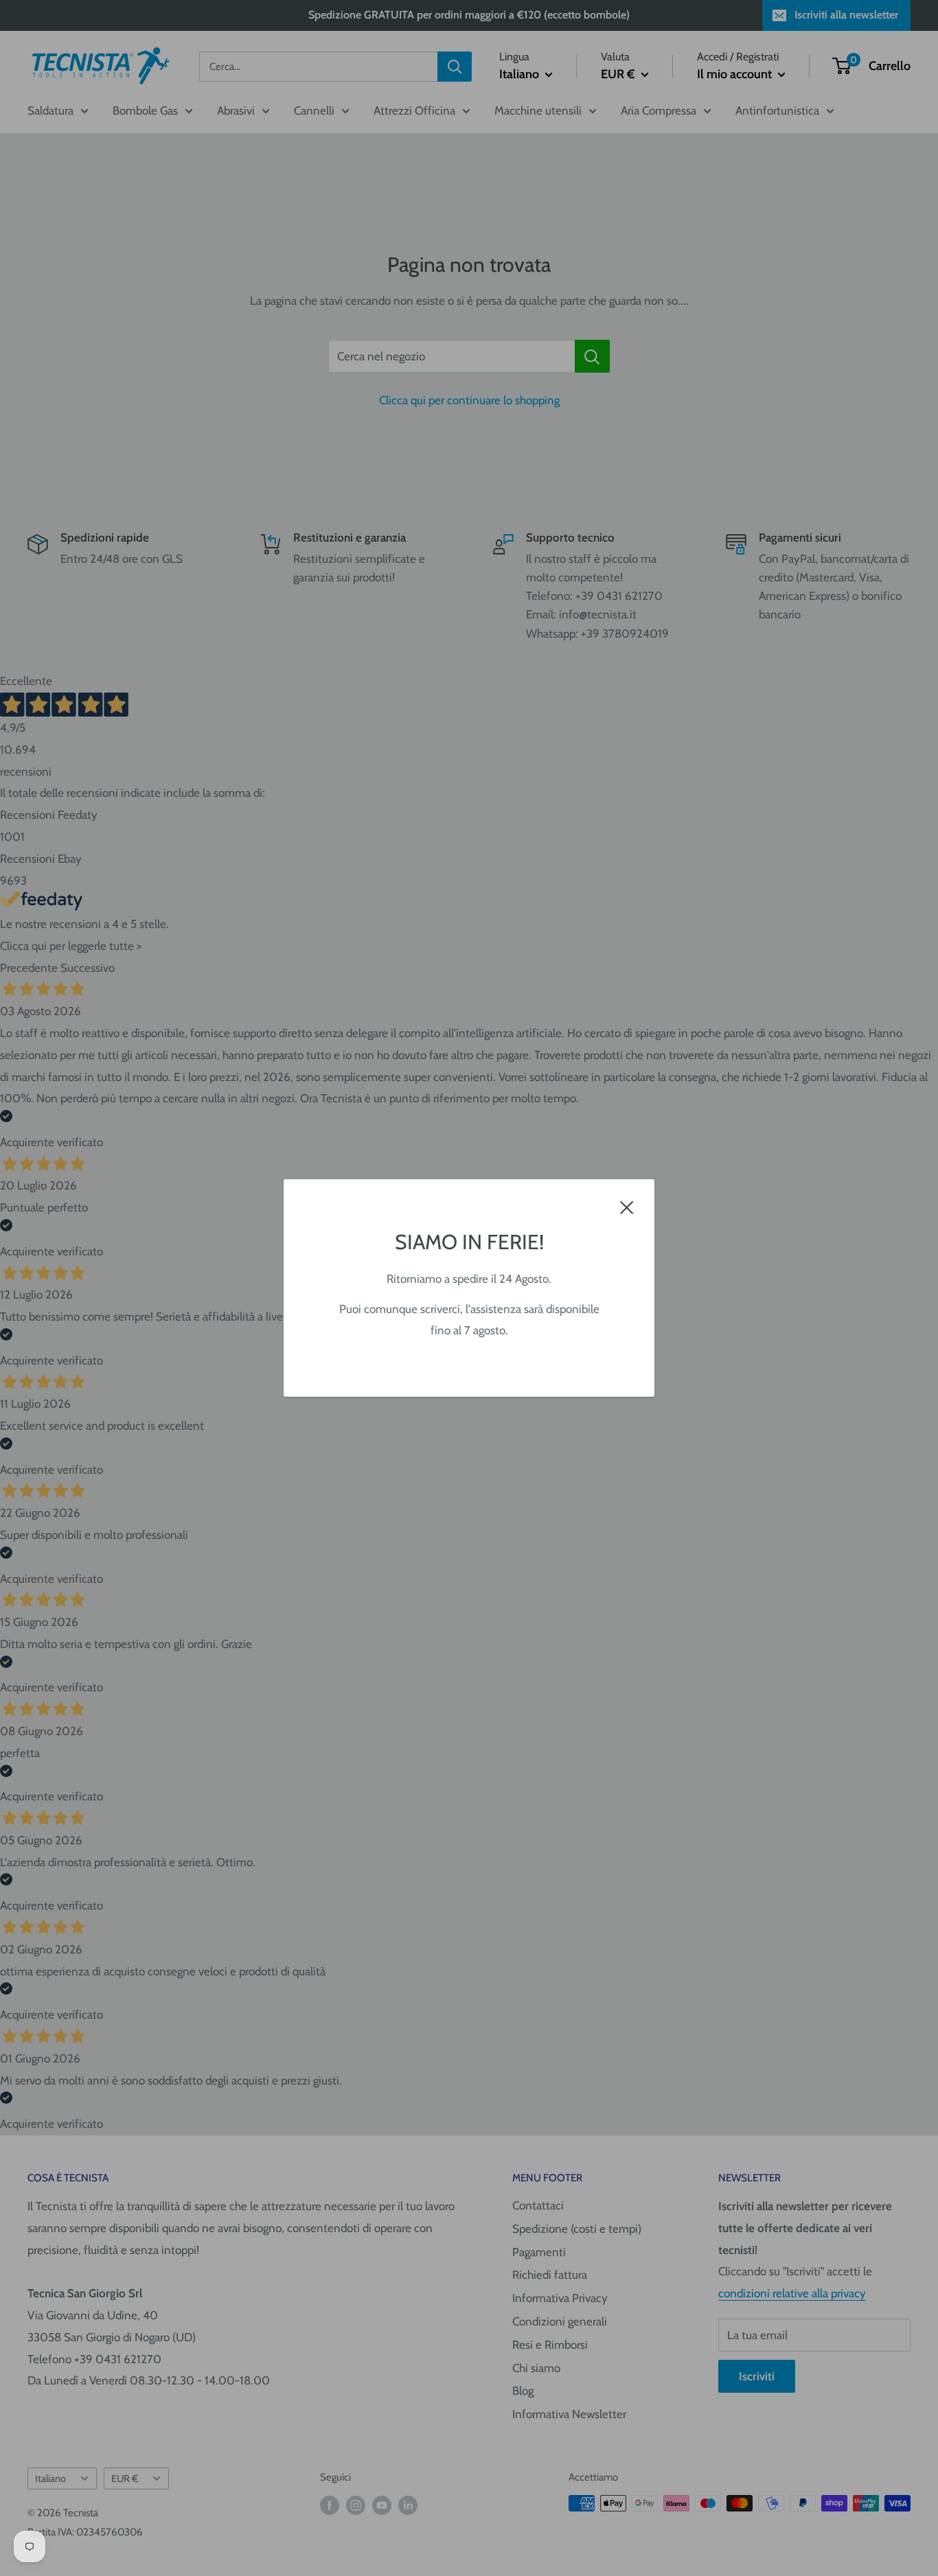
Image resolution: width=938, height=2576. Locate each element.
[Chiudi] (627, 1207)
